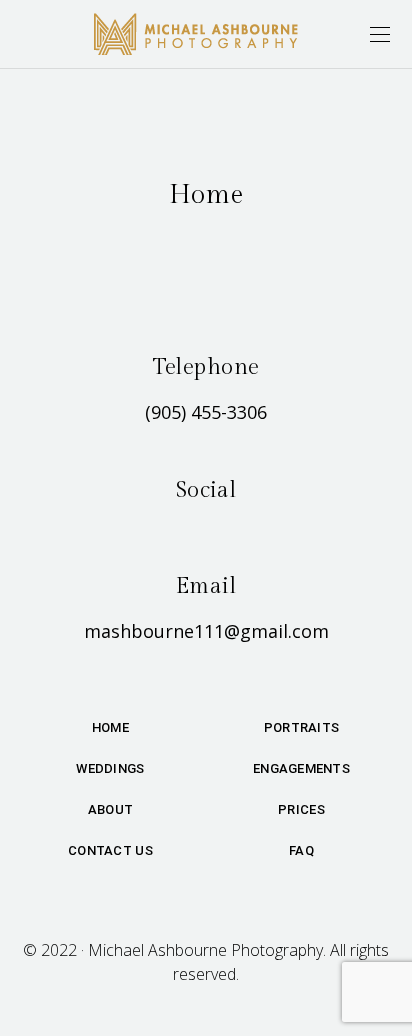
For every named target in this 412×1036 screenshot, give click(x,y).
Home (110, 727)
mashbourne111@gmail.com (206, 631)
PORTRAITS (301, 727)
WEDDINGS (110, 768)
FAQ (301, 850)
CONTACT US (110, 850)
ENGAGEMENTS (301, 768)
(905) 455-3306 (206, 412)
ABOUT (110, 809)
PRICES (301, 809)
